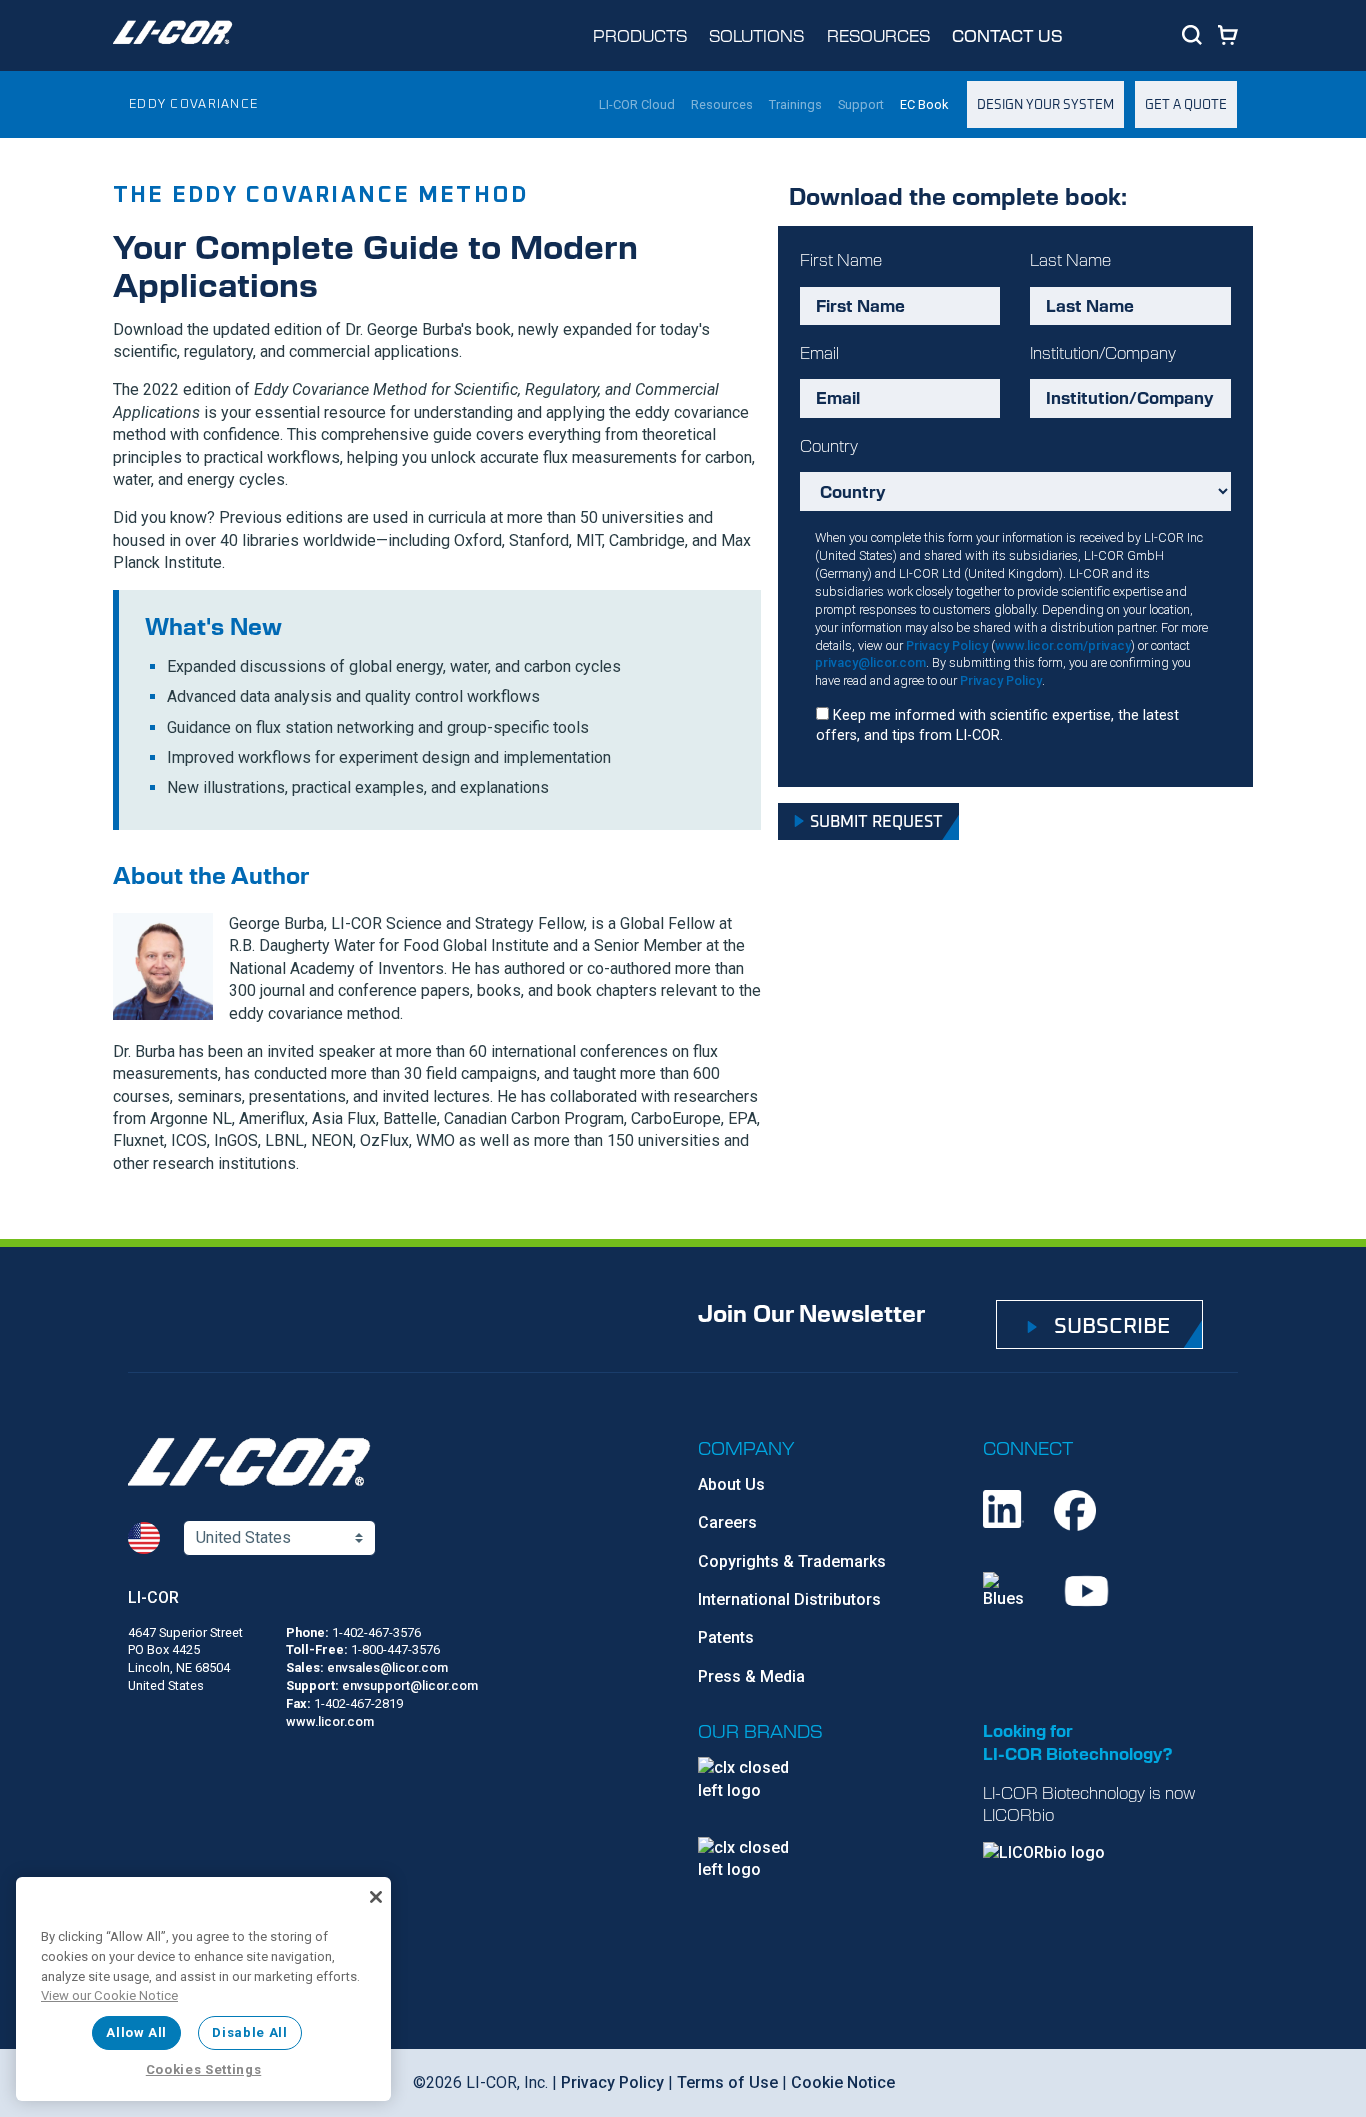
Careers (727, 1522)
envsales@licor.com (387, 1667)
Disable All (249, 2032)
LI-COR (153, 1597)
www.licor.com (330, 1721)
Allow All (136, 2032)
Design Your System (1045, 103)
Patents (726, 1637)
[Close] (376, 1897)
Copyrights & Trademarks (792, 1561)
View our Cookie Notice (109, 1995)
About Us (731, 1484)
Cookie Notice (843, 2082)
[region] (203, 1989)
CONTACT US (1007, 35)
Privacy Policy (947, 645)
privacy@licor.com (870, 662)
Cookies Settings (204, 2069)
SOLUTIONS (756, 35)
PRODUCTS (640, 35)
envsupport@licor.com (410, 1685)
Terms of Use (727, 2082)
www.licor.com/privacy (1063, 645)
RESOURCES (878, 35)
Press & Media (751, 1676)
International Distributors (789, 1599)
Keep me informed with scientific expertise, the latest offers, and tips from (997, 725)
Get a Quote (1186, 103)
